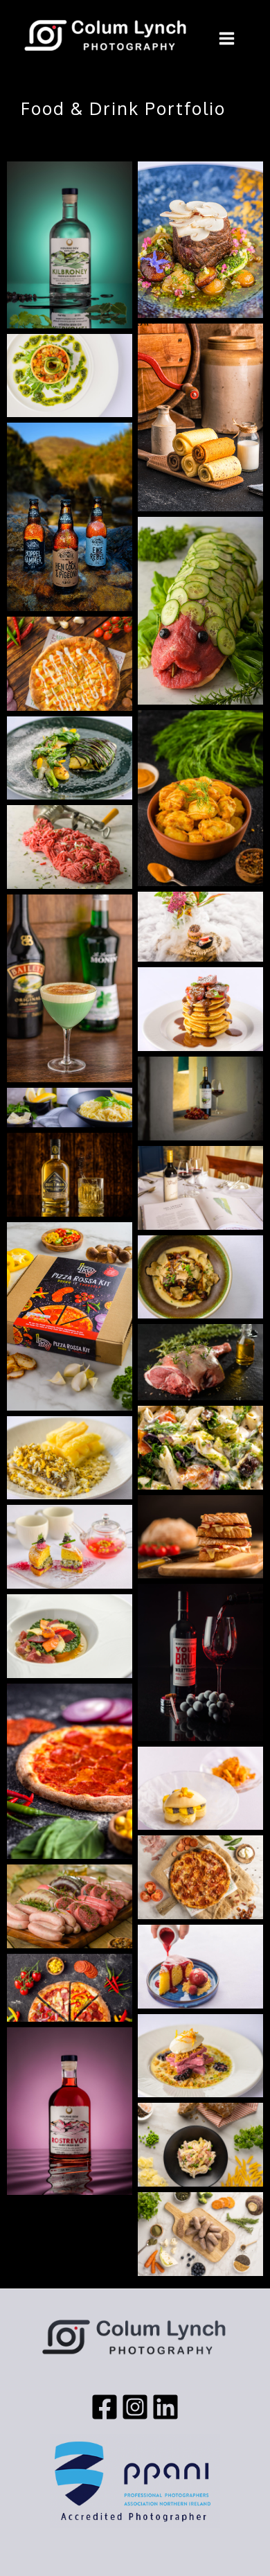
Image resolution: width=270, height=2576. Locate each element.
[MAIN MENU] (227, 38)
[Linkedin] (165, 2407)
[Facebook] (105, 2407)
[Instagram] (135, 2407)
